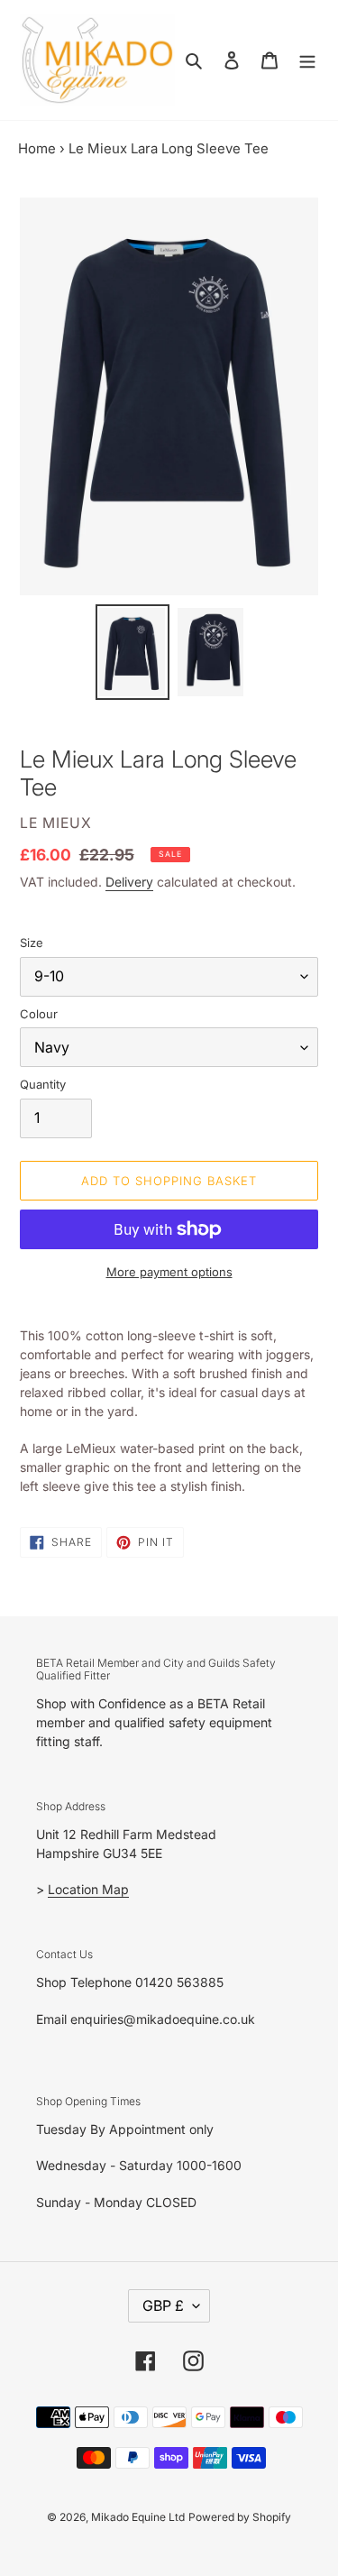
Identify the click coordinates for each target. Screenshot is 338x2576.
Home (37, 148)
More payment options (169, 1272)
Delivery (129, 882)
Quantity (43, 1084)
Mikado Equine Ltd (138, 2517)
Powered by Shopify (240, 2517)
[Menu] (307, 60)
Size (32, 943)
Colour (39, 1014)
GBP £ (163, 2305)
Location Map (88, 1889)
